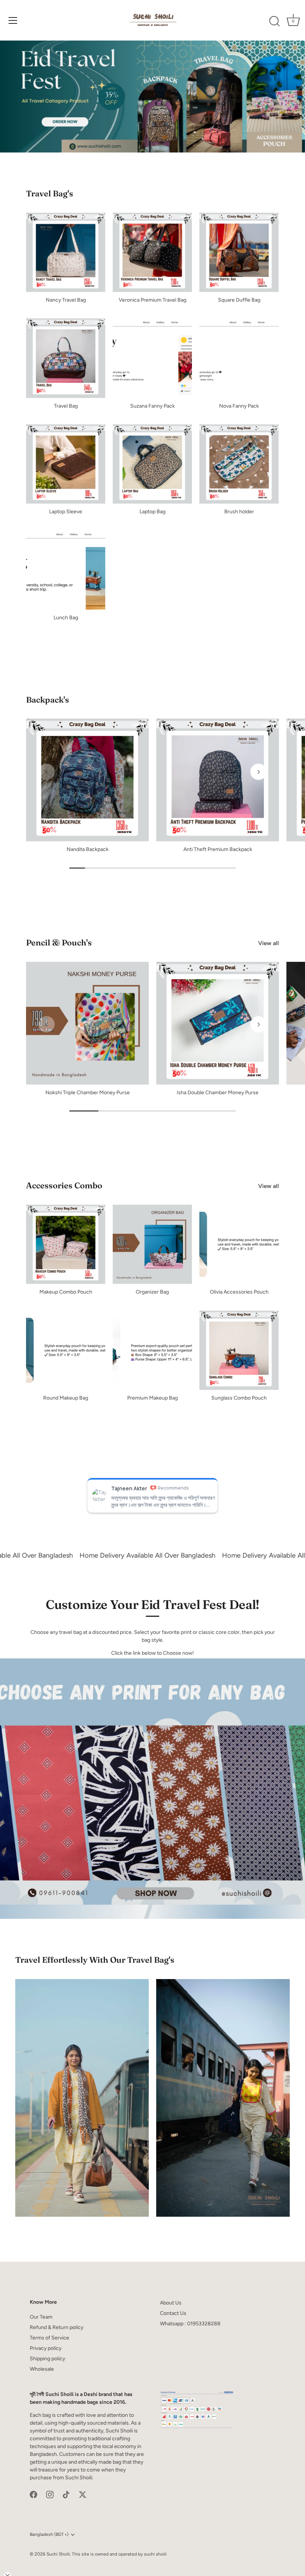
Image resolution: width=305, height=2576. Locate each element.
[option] (152, 97)
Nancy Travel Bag (66, 300)
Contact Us (173, 2313)
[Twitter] (83, 2494)
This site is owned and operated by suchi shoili (119, 2554)
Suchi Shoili (58, 2554)
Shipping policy (47, 2359)
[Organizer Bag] (152, 1244)
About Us (171, 2303)
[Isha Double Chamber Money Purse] (218, 1023)
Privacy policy (46, 2348)
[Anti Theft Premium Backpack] (218, 780)
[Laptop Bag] (152, 464)
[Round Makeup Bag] (66, 1350)
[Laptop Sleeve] (66, 464)
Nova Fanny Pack (239, 406)
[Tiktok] (66, 2494)
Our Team (41, 2317)
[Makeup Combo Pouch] (66, 1244)
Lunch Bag (66, 618)
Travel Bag (66, 406)
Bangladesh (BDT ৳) (49, 2534)
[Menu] (13, 20)
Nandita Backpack (88, 849)
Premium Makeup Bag (152, 1398)
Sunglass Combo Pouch (239, 1398)
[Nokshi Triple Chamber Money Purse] (87, 1023)
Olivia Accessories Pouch (239, 1292)
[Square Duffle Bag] (239, 252)
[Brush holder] (239, 464)
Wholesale (42, 2369)
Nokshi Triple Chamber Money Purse (88, 1093)
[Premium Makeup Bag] (152, 1350)
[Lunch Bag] (66, 570)
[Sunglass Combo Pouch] (239, 1350)
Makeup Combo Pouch (66, 1292)
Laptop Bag (152, 512)
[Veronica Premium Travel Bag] (152, 252)
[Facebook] (33, 2494)
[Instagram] (50, 2494)
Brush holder (239, 512)
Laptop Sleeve (66, 512)
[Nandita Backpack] (87, 780)
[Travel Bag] (66, 358)
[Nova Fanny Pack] (239, 358)
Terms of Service (49, 2338)
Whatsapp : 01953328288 (190, 2324)
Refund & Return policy (57, 2327)
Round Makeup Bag (66, 1398)
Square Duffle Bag (239, 300)
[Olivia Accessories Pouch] (239, 1244)
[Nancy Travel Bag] (66, 252)
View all (269, 943)
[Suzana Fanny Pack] (152, 358)
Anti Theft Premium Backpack (218, 849)
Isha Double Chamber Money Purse (218, 1093)
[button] (46, 772)
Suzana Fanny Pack (152, 406)
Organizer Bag (152, 1292)
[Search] (274, 22)
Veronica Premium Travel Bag (152, 300)
